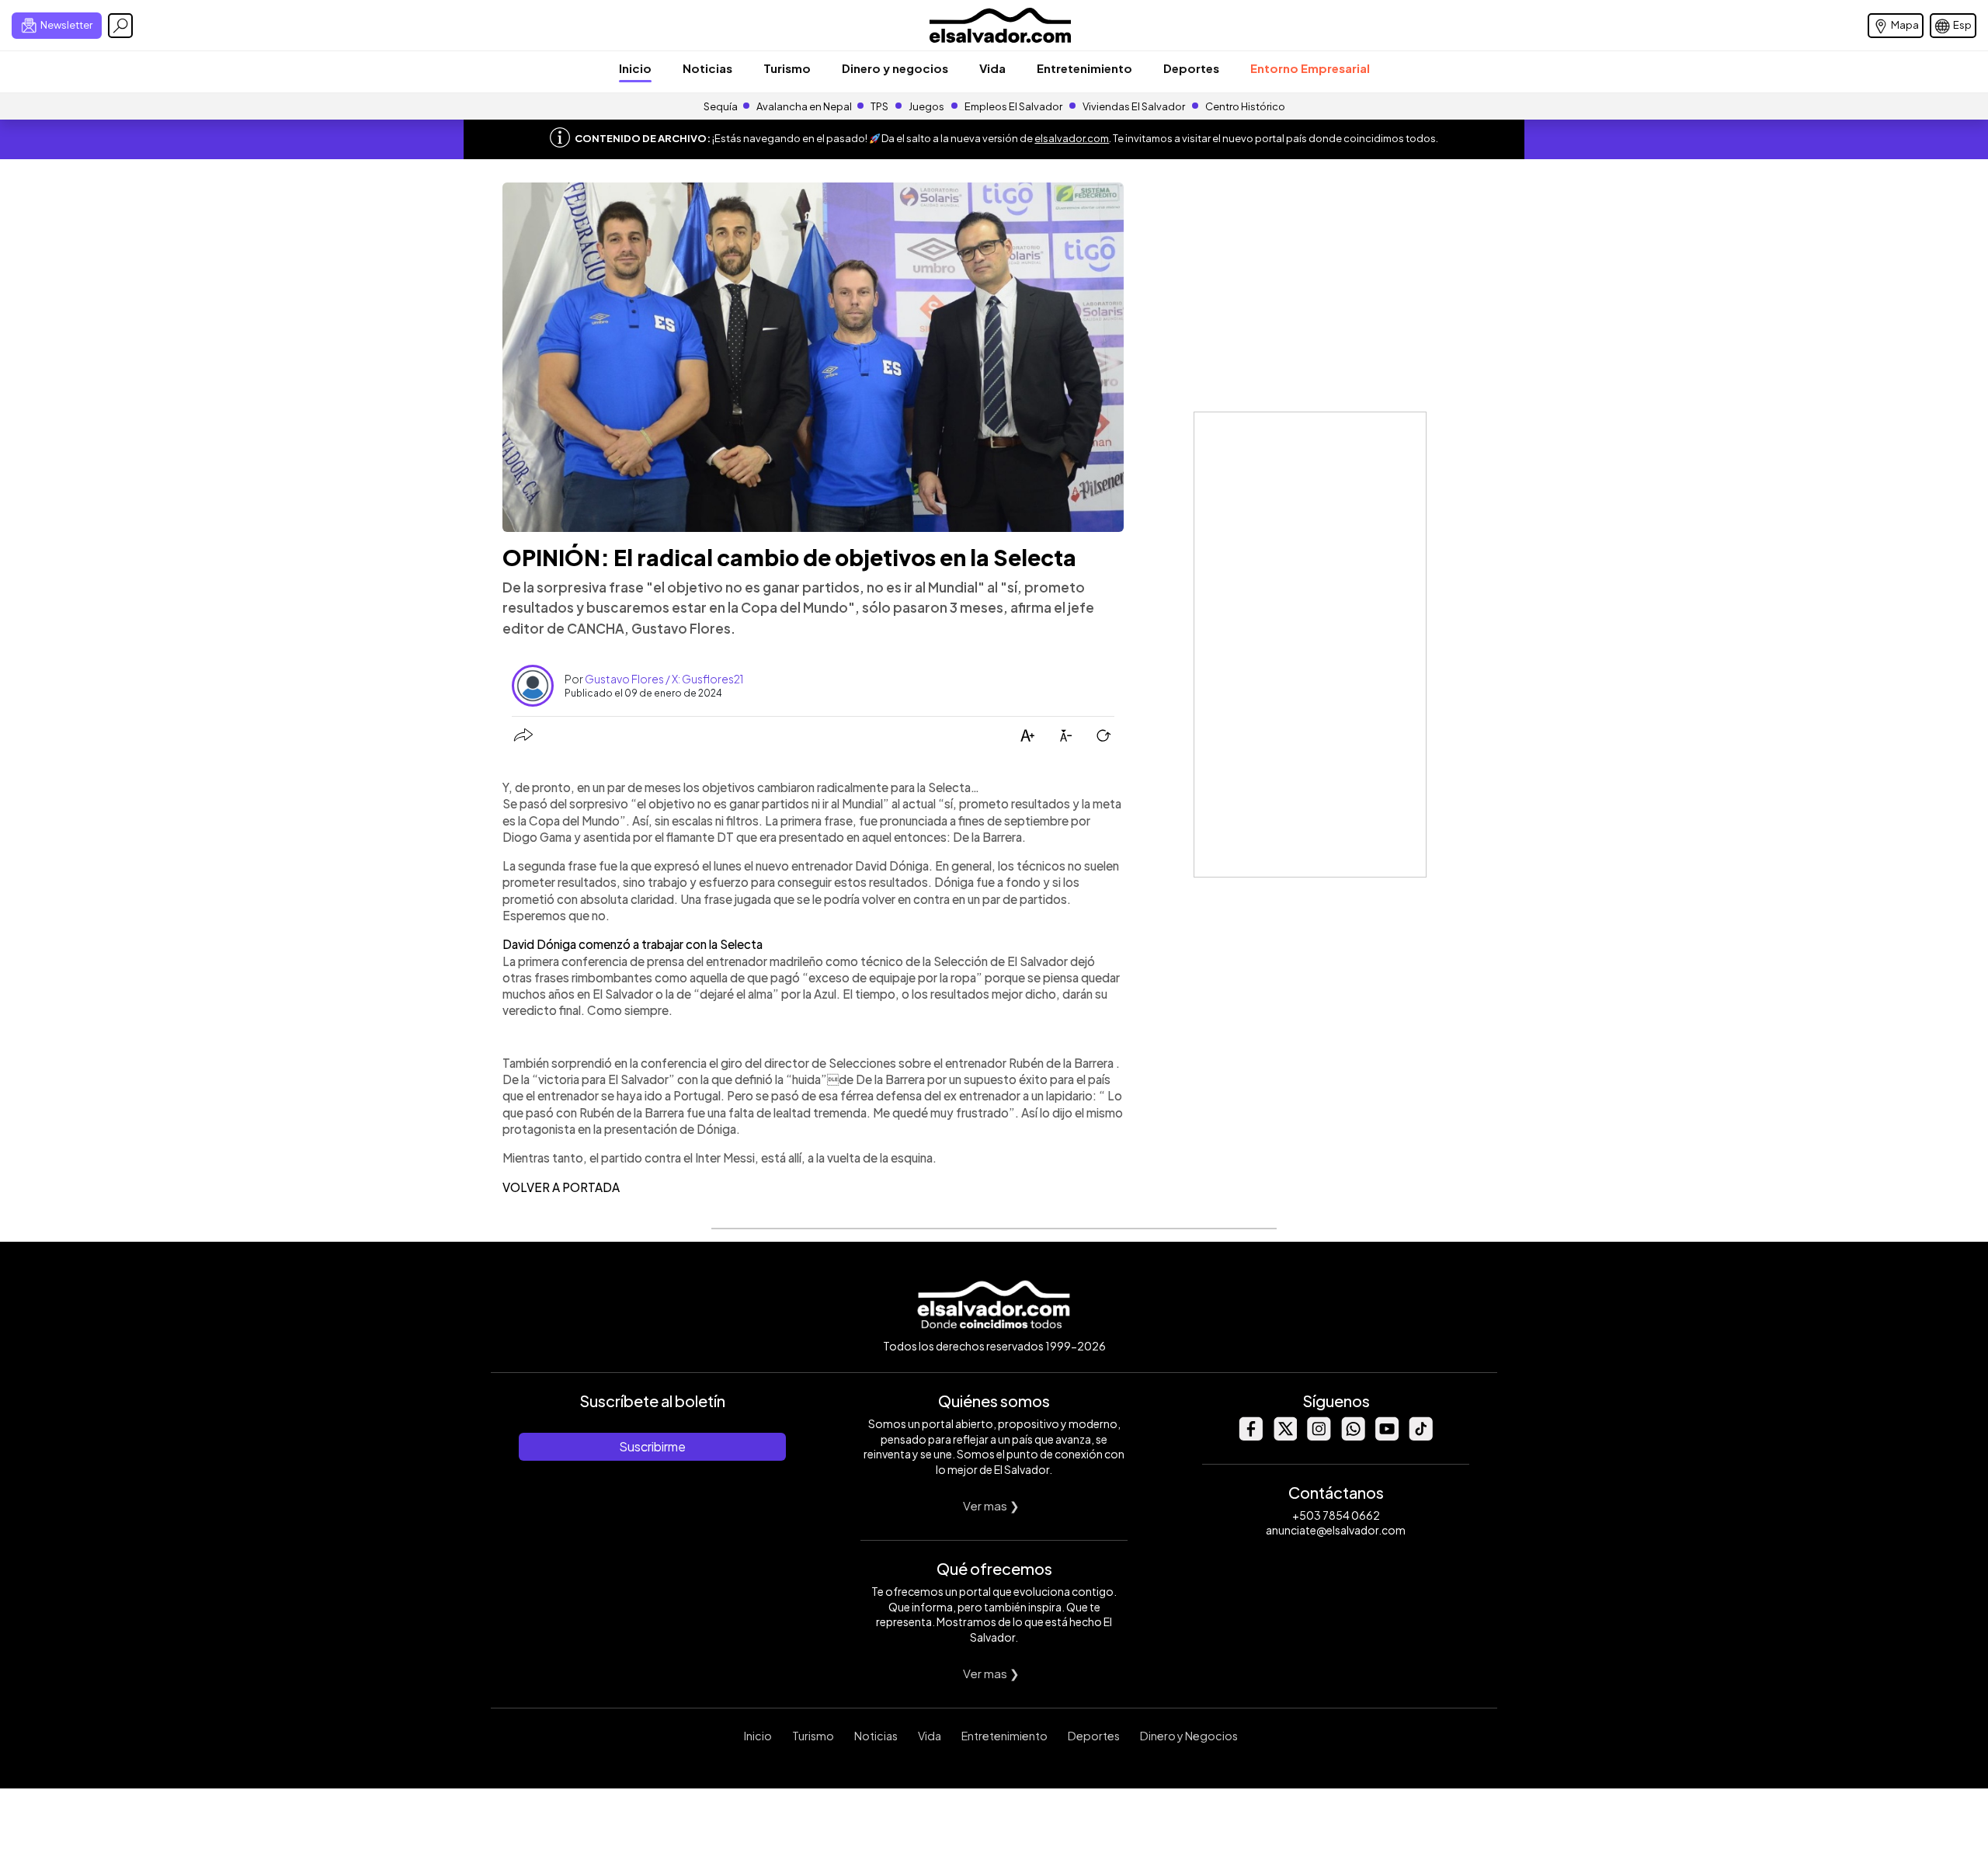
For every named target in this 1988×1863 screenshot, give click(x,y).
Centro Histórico (1245, 106)
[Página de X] (1284, 1436)
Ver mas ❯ (991, 1505)
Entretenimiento (1084, 68)
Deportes (1191, 68)
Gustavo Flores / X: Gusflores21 (664, 679)
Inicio (635, 68)
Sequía (721, 106)
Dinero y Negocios (1189, 1736)
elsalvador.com (1072, 138)
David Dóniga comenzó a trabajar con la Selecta (633, 944)
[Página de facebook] (1250, 1436)
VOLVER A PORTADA (561, 1187)
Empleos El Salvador (1013, 106)
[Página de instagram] (1319, 1436)
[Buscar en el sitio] (120, 26)
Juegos (926, 106)
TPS (879, 106)
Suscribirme (652, 1446)
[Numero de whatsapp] (1353, 1436)
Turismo (787, 68)
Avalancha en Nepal (804, 106)
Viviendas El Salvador (1134, 106)
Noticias (707, 68)
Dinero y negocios (895, 68)
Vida (992, 68)
